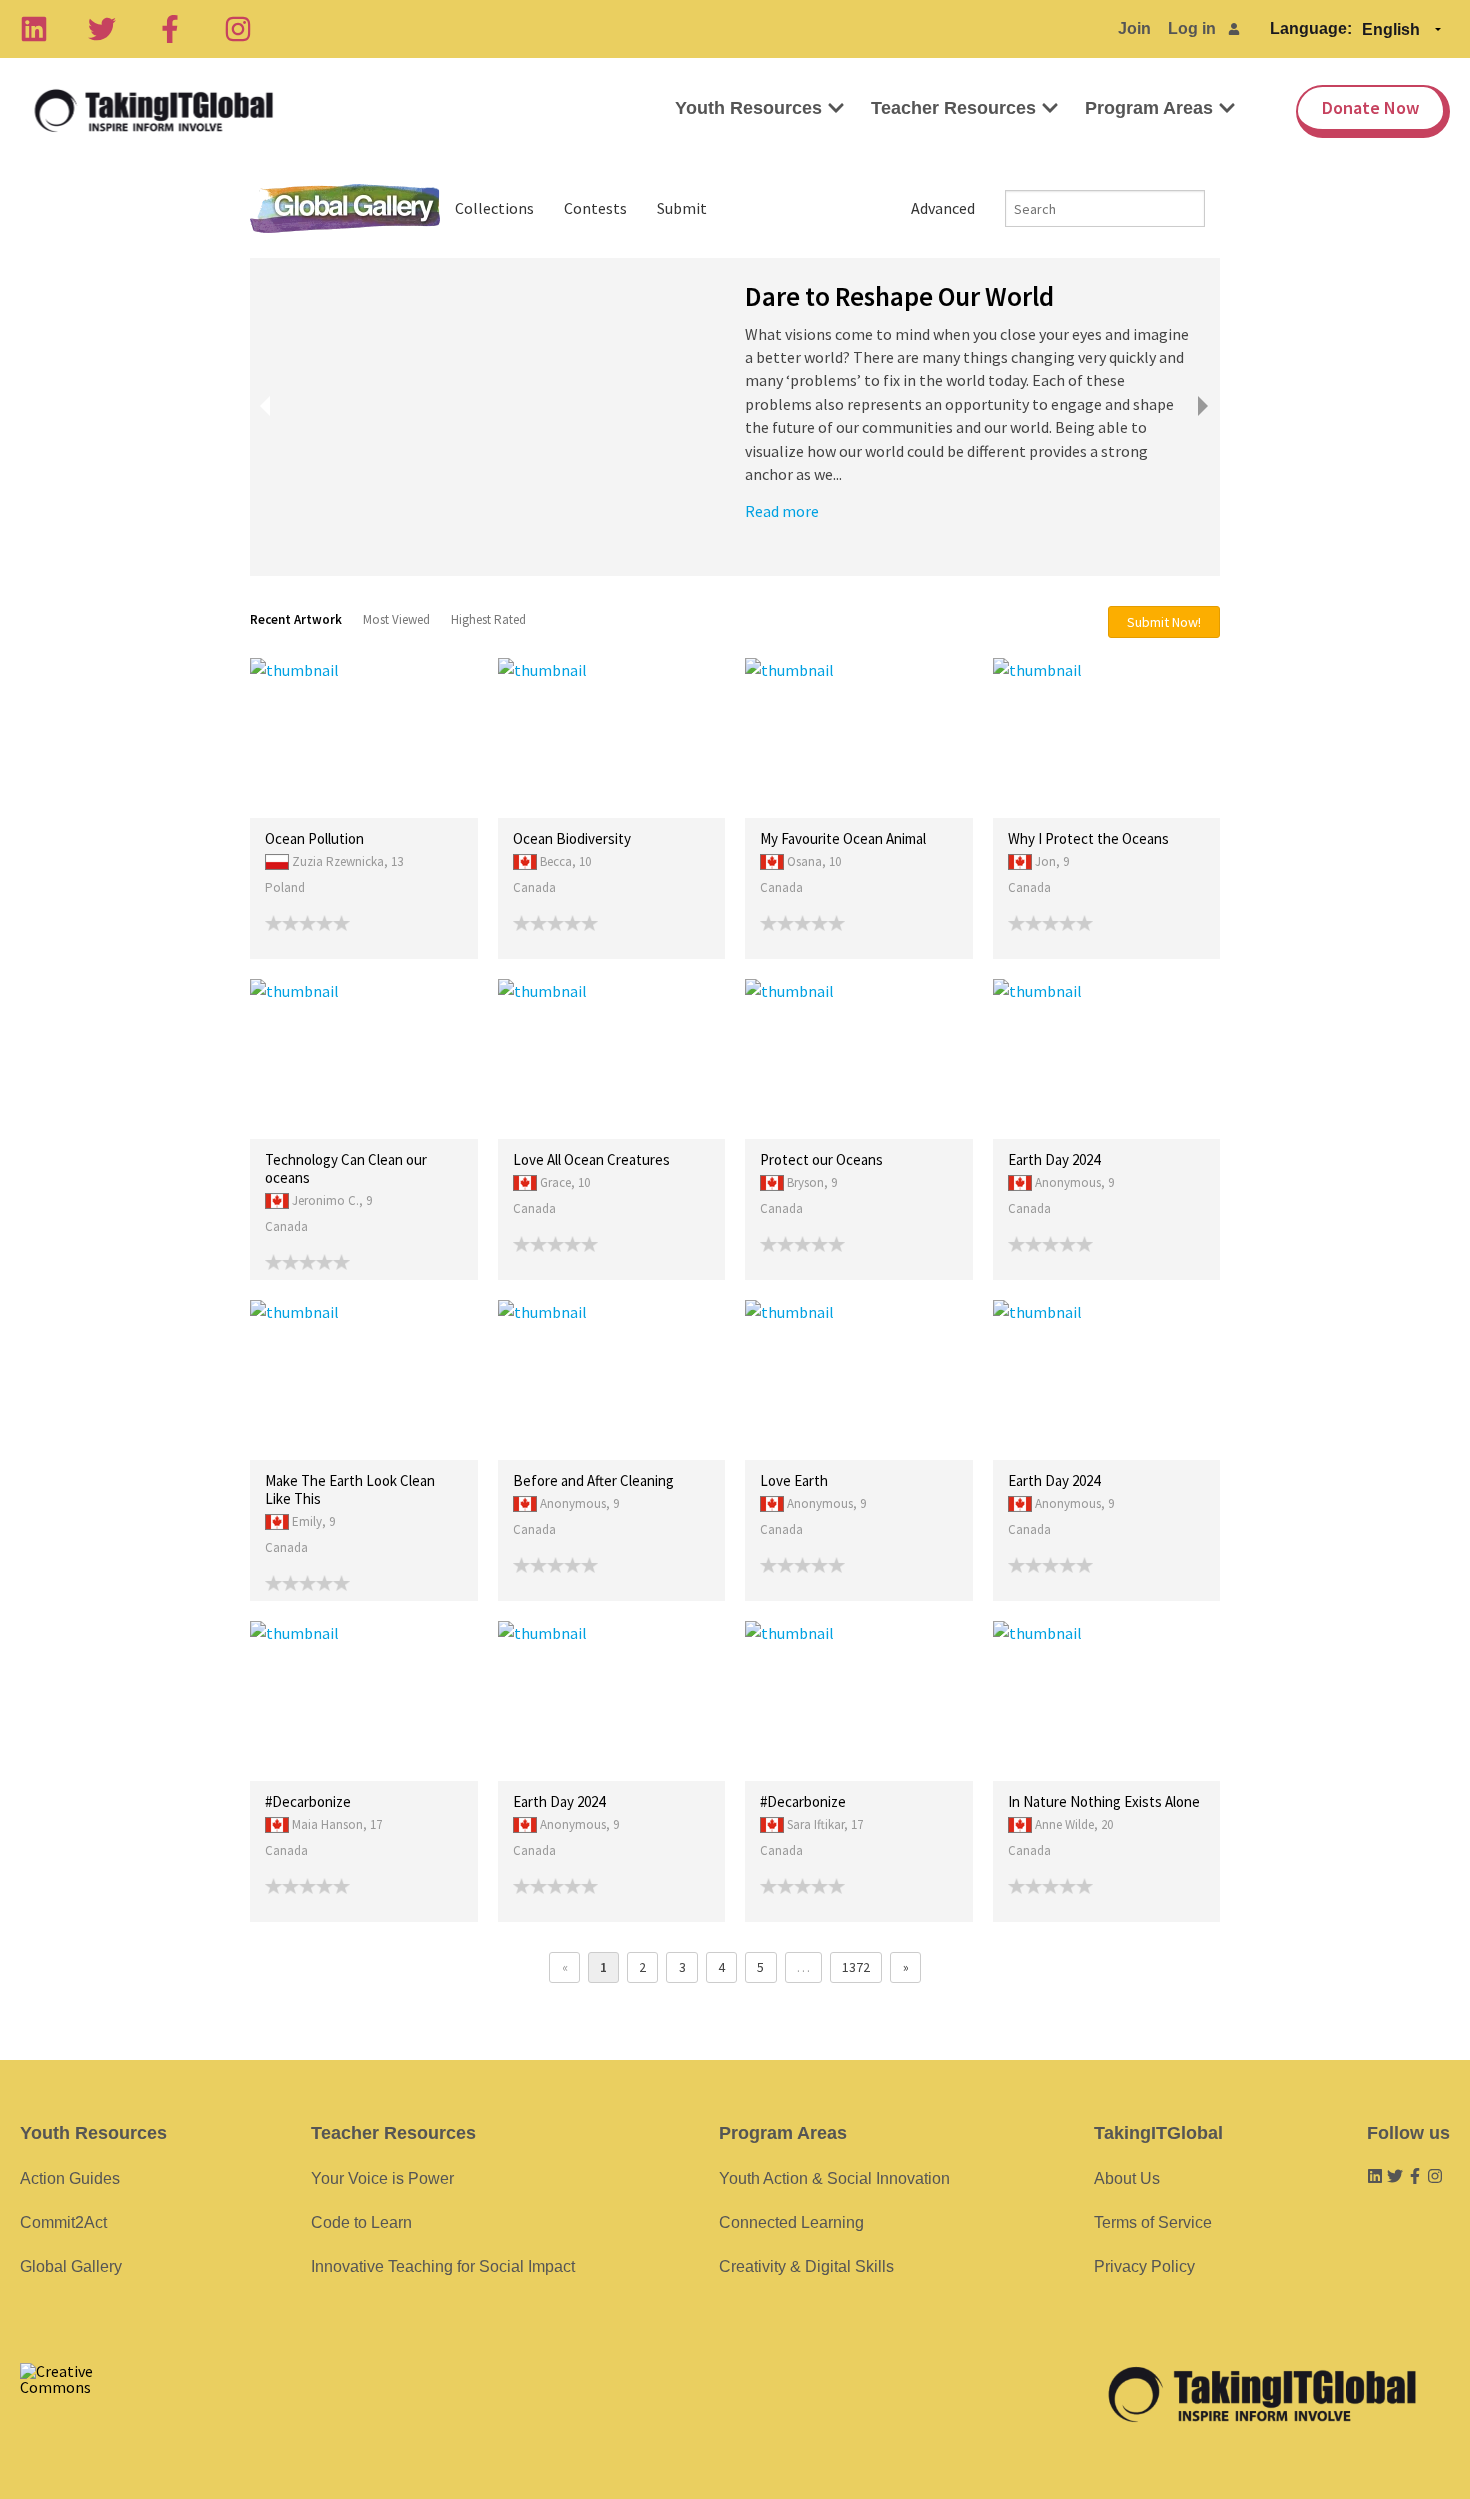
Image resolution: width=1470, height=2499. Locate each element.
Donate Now (1370, 107)
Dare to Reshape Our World (899, 296)
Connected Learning (791, 2222)
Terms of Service (1153, 2222)
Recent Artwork (296, 619)
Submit (682, 208)
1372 (856, 1967)
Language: (1311, 28)
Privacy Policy (1144, 2266)
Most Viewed (396, 619)
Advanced (943, 208)
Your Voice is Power (382, 2178)
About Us (1127, 2178)
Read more (782, 511)
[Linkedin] (34, 29)
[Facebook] (170, 29)
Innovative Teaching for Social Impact (443, 2266)
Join (1134, 28)
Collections (494, 208)
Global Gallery (345, 208)
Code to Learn (361, 2222)
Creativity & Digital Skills (806, 2266)
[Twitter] (102, 29)
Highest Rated (488, 619)
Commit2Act (63, 2222)
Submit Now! (1164, 622)
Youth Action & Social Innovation (834, 2178)
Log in (1192, 28)
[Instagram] (238, 29)
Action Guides (70, 2178)
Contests (595, 208)
